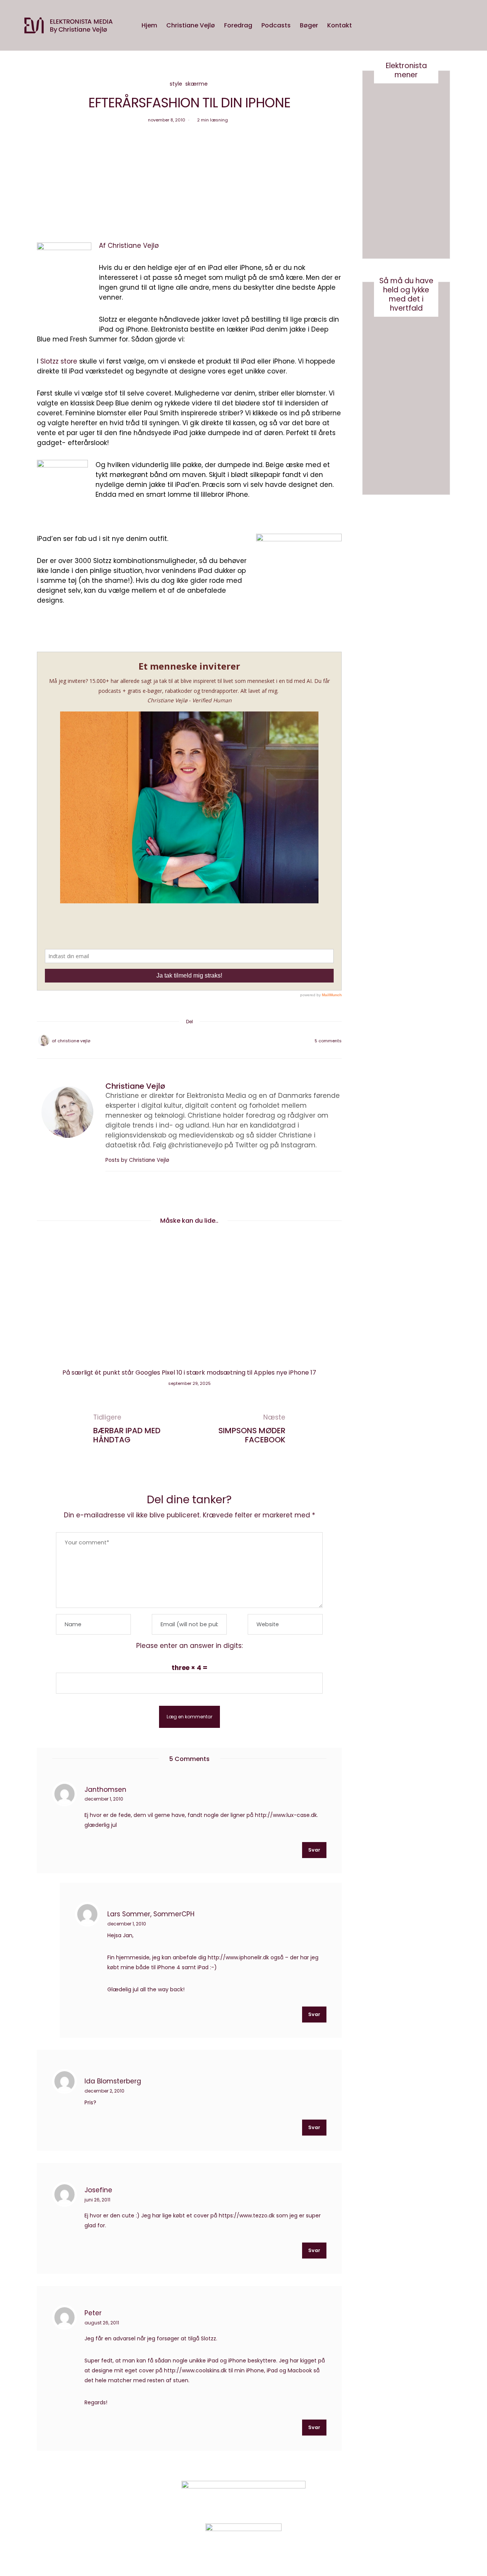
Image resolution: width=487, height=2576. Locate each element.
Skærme (197, 84)
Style (176, 84)
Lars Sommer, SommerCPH (151, 1914)
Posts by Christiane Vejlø (138, 1160)
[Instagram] (378, 2497)
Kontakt (340, 25)
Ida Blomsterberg (113, 2081)
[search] (364, 26)
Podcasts (276, 25)
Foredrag (238, 25)
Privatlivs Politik (116, 2498)
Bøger (309, 25)
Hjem (149, 25)
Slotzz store (60, 361)
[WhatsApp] (199, 1041)
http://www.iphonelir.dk (238, 1957)
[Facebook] (170, 1041)
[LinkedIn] (209, 1041)
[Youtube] (397, 2497)
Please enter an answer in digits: (189, 1646)
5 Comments (328, 1041)
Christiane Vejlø (191, 25)
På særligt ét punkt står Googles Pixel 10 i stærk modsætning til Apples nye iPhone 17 (189, 1373)
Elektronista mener (406, 70)
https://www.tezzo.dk (247, 2216)
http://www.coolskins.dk (195, 2370)
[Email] (189, 1041)
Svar (314, 1850)
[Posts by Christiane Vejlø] (44, 1040)
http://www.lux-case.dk (286, 1815)
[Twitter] (180, 1041)
